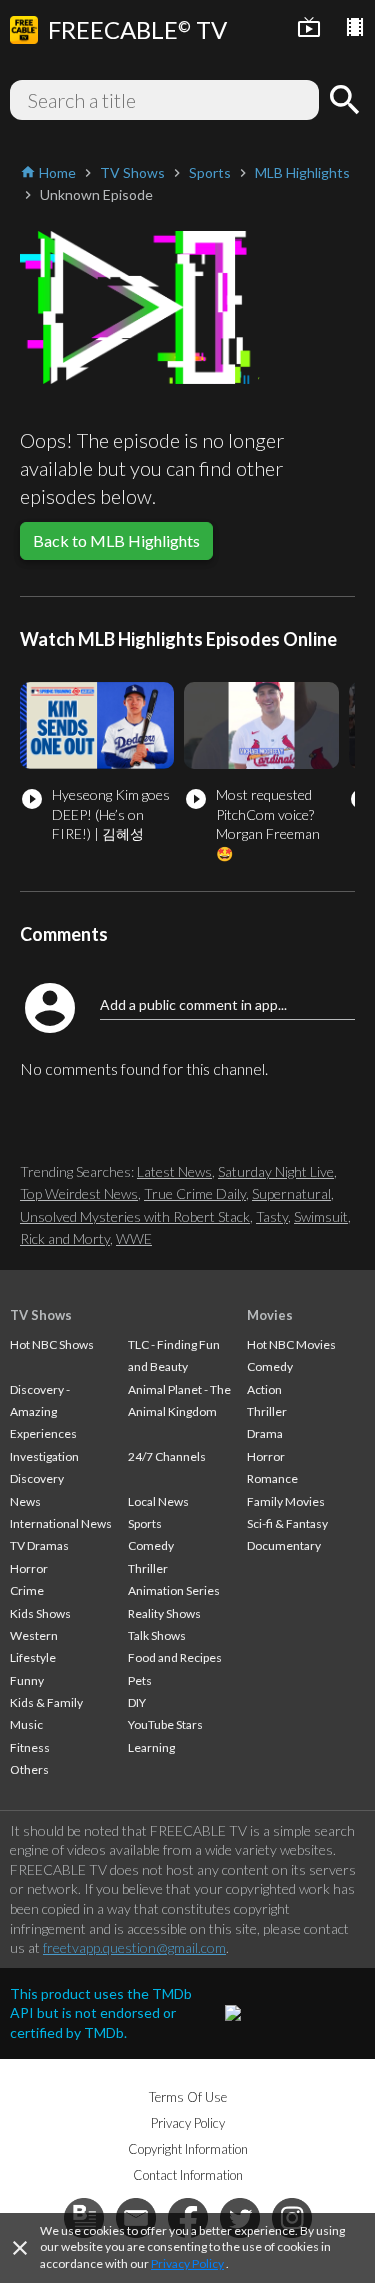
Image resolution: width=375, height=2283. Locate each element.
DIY (137, 1702)
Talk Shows (157, 1635)
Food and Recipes (175, 1657)
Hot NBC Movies (291, 1344)
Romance (272, 1478)
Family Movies (286, 1501)
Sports (145, 1523)
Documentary (284, 1545)
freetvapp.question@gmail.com (134, 1947)
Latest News (174, 1171)
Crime (27, 1590)
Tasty (272, 1216)
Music (26, 1724)
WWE (134, 1238)
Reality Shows (164, 1613)
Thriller (148, 1568)
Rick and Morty (65, 1238)
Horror (29, 1568)
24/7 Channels (167, 1456)
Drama (265, 1433)
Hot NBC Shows (52, 1344)
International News (61, 1523)
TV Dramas (39, 1545)
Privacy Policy (187, 2263)
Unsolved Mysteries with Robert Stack (135, 1216)
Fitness (30, 1747)
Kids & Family (46, 1702)
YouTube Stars (165, 1724)
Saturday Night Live (276, 1171)
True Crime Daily (195, 1193)
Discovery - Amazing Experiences (43, 1412)
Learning (151, 1747)
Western (34, 1635)
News (25, 1501)
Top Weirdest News (79, 1193)
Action (264, 1389)
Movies (270, 1315)
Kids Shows (40, 1613)
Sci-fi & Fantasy (287, 1523)
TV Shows (41, 1315)
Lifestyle (33, 1657)
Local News (158, 1501)
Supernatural (291, 1193)
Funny (27, 1680)
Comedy (151, 1545)
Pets (140, 1680)
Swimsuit (321, 1216)
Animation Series (174, 1590)
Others (29, 1769)
